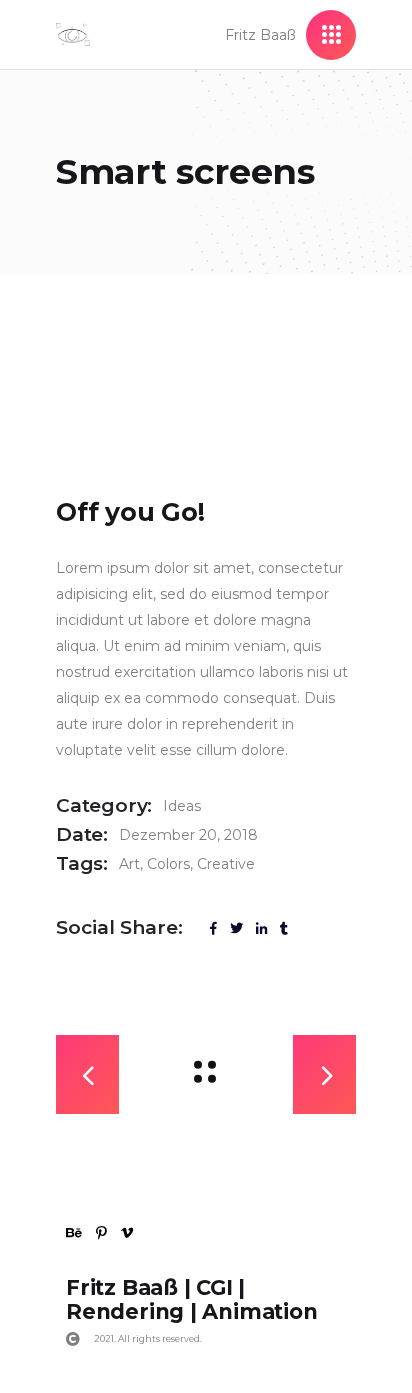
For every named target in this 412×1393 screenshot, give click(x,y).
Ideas (182, 806)
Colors (168, 864)
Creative (226, 864)
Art (129, 864)
